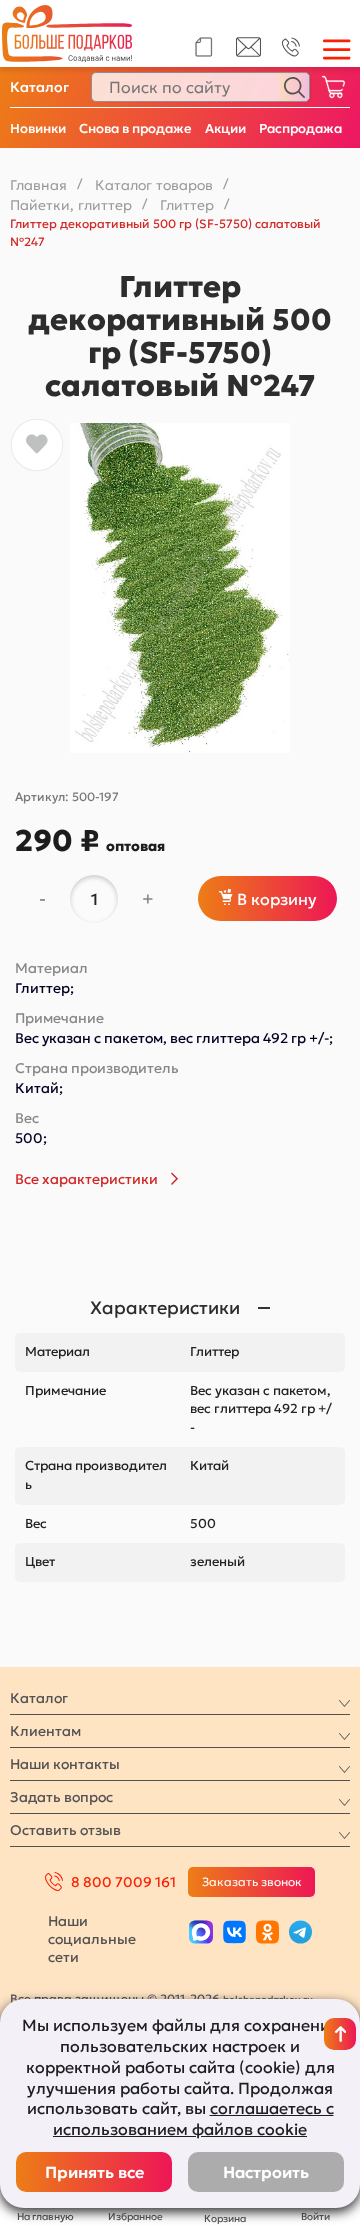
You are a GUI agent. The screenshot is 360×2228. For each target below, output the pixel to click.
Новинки (38, 128)
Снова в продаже (135, 128)
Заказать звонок (252, 1881)
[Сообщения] (248, 52)
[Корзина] (333, 87)
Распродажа (300, 128)
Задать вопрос (61, 1797)
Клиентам (45, 1731)
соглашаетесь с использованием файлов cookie (193, 2118)
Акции (225, 128)
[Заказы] (203, 47)
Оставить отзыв (65, 1830)
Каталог (39, 87)
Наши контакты (65, 1764)
